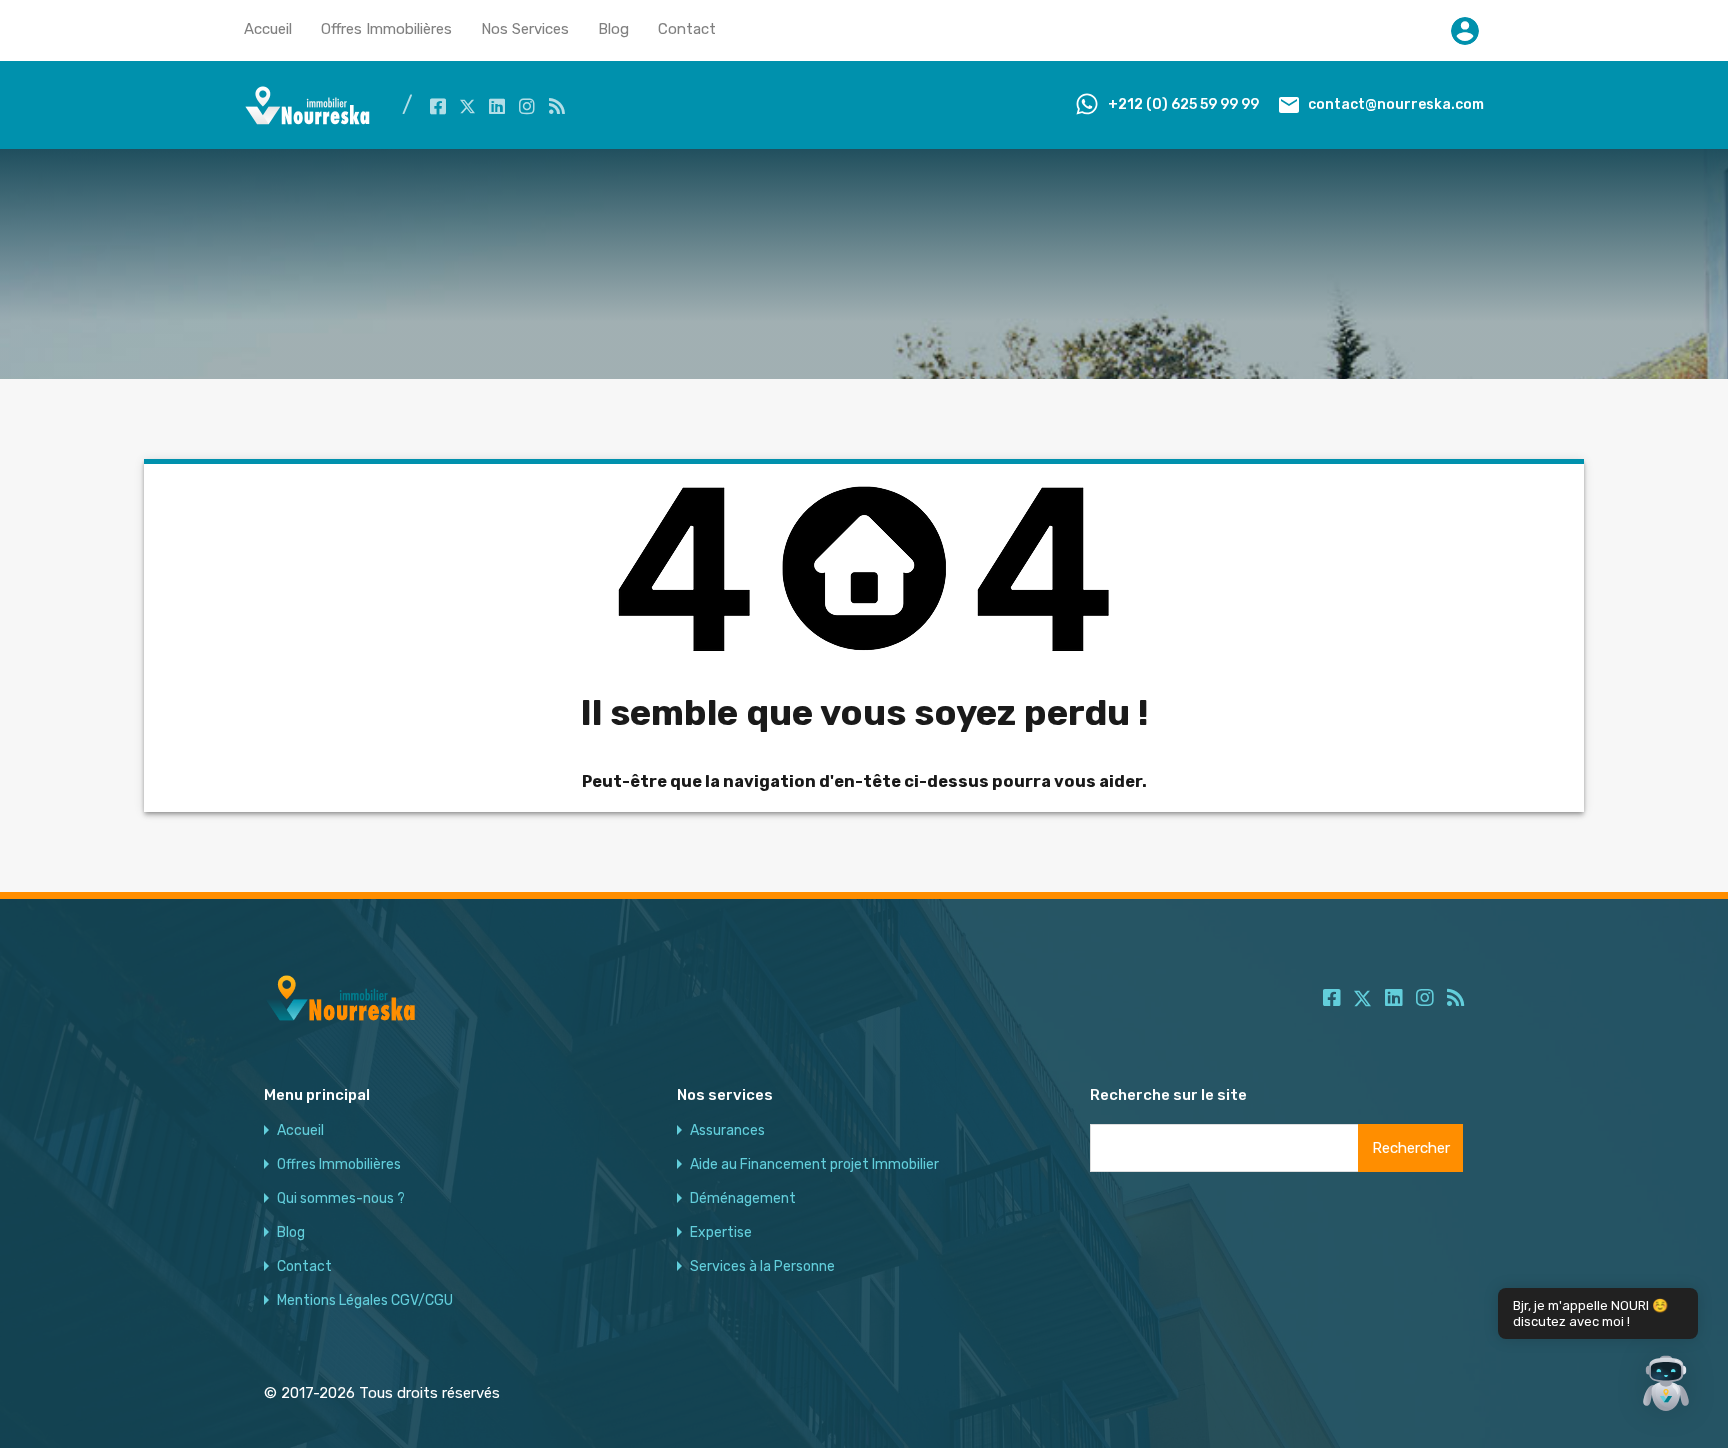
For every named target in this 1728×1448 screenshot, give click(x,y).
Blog (613, 29)
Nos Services (525, 29)
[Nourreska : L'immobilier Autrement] (308, 120)
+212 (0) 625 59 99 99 (1183, 104)
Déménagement (743, 1199)
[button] (1666, 1386)
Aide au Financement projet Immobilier (814, 1165)
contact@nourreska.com (1396, 104)
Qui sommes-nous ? (341, 1199)
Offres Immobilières (386, 29)
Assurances (727, 1131)
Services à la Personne (762, 1267)
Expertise (721, 1233)
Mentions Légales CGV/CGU (365, 1301)
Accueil (268, 29)
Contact (687, 29)
